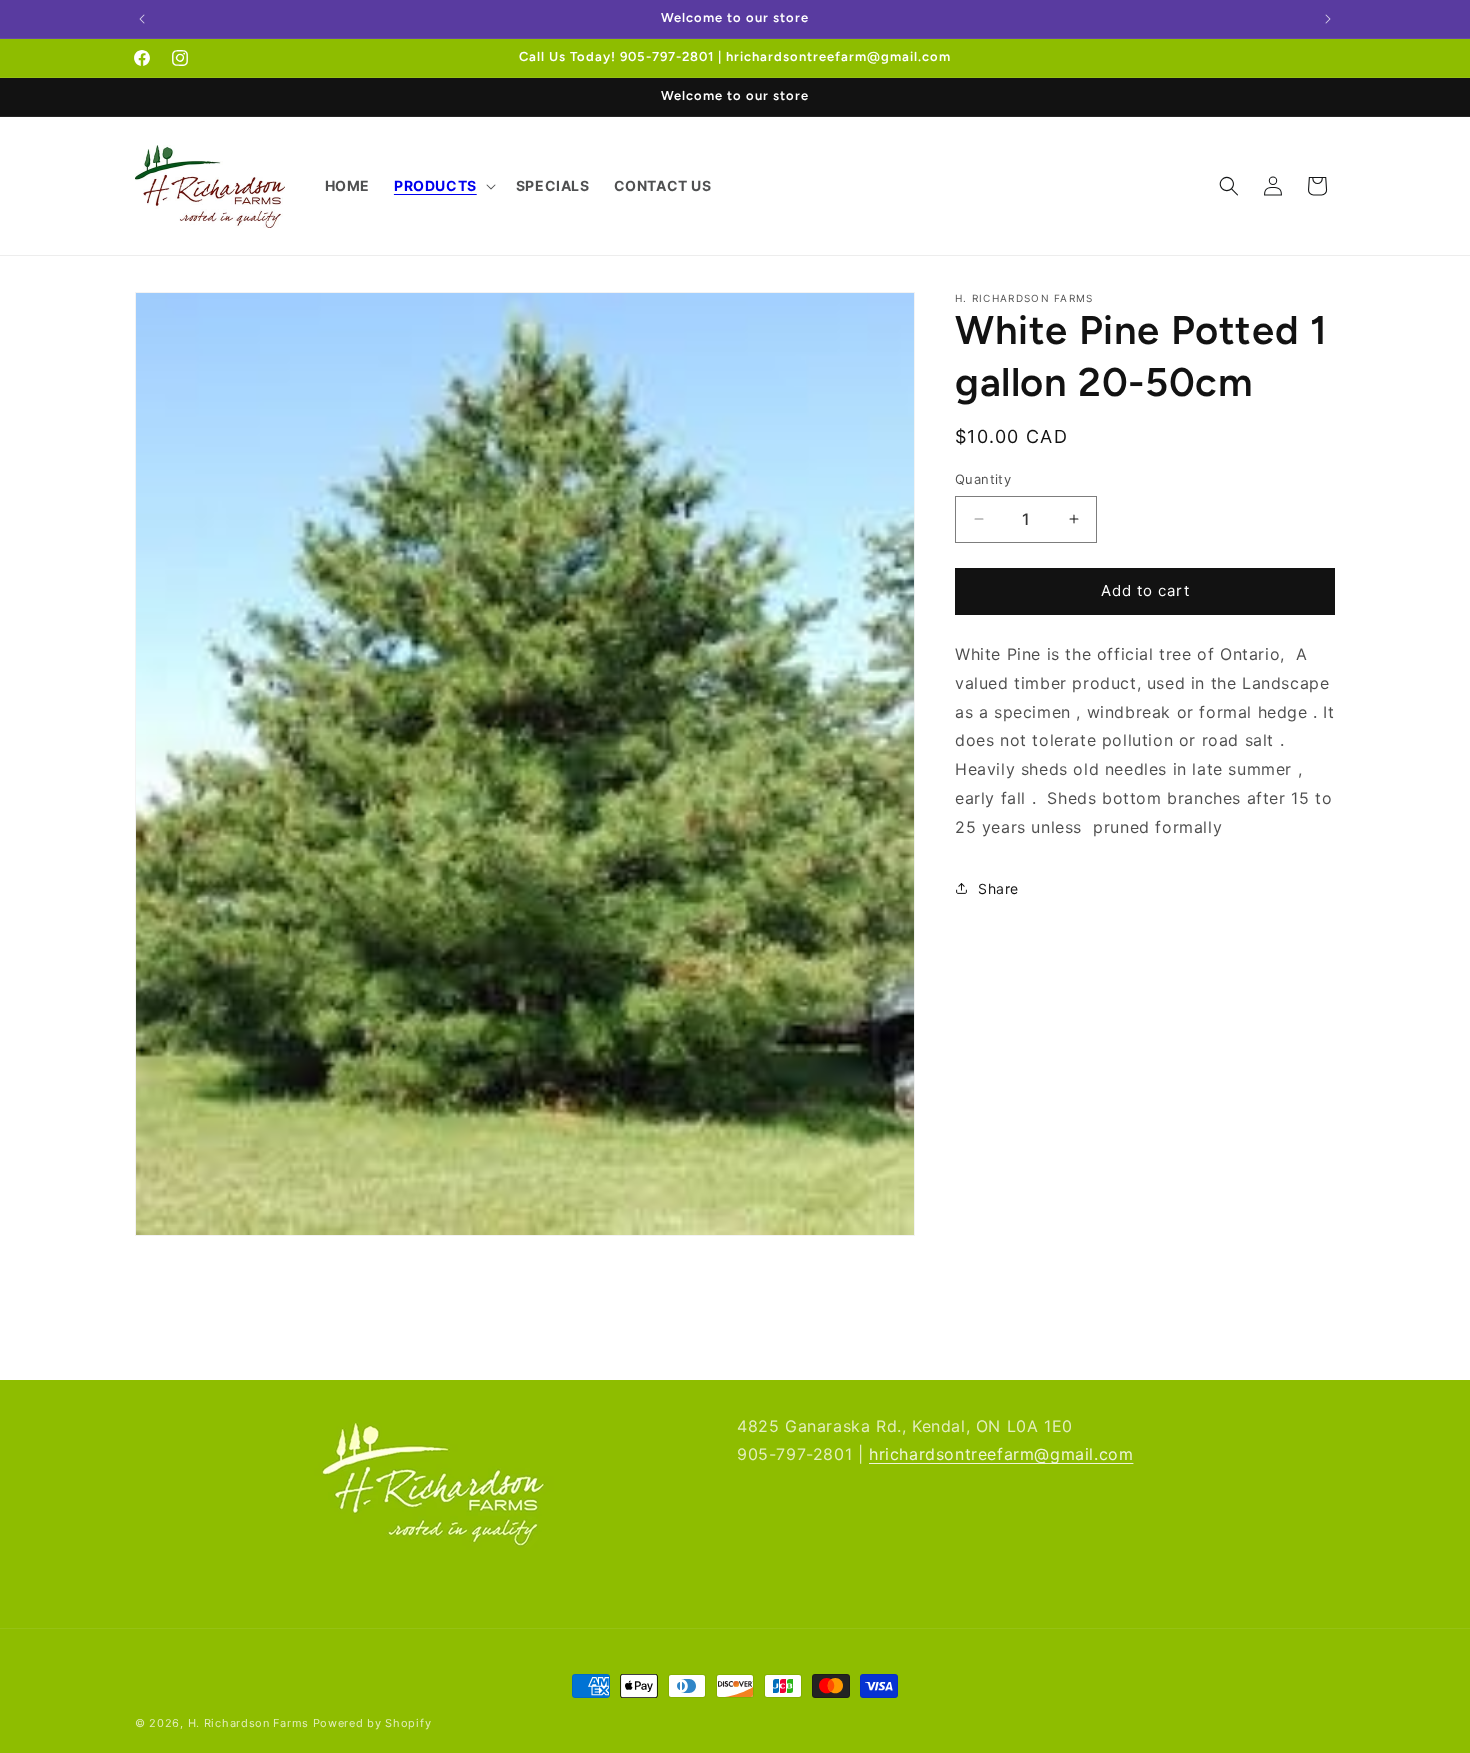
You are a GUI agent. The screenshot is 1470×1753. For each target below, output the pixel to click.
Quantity (983, 479)
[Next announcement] (1328, 19)
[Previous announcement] (142, 19)
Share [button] (998, 887)
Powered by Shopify (372, 1723)
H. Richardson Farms (248, 1723)
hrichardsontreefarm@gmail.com (1001, 1455)
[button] (443, 186)
